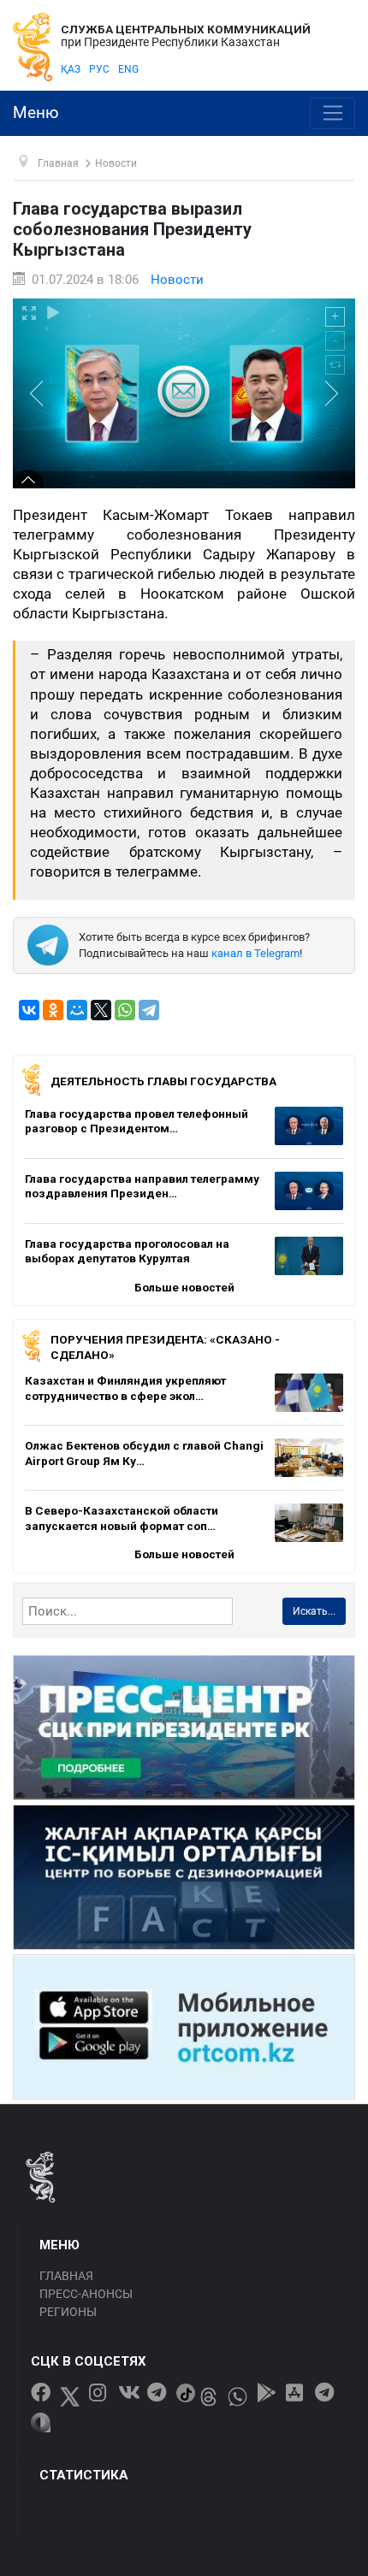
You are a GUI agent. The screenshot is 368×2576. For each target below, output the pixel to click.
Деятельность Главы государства (163, 1081)
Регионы (68, 2312)
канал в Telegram (255, 953)
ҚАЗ (71, 69)
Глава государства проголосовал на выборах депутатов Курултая (127, 1251)
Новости (177, 280)
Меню (36, 113)
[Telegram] (149, 1010)
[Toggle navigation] (332, 114)
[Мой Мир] (77, 1010)
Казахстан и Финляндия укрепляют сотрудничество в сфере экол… (125, 1388)
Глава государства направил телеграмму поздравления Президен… (142, 1186)
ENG (128, 69)
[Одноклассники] (53, 1010)
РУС (99, 69)
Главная (66, 2276)
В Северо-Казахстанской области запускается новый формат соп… (122, 1518)
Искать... (314, 1611)
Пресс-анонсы (86, 2294)
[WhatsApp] (125, 1010)
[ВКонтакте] (29, 1010)
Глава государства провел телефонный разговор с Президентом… (137, 1121)
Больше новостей (184, 1287)
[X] (101, 1010)
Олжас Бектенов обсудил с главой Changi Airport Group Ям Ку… (144, 1453)
